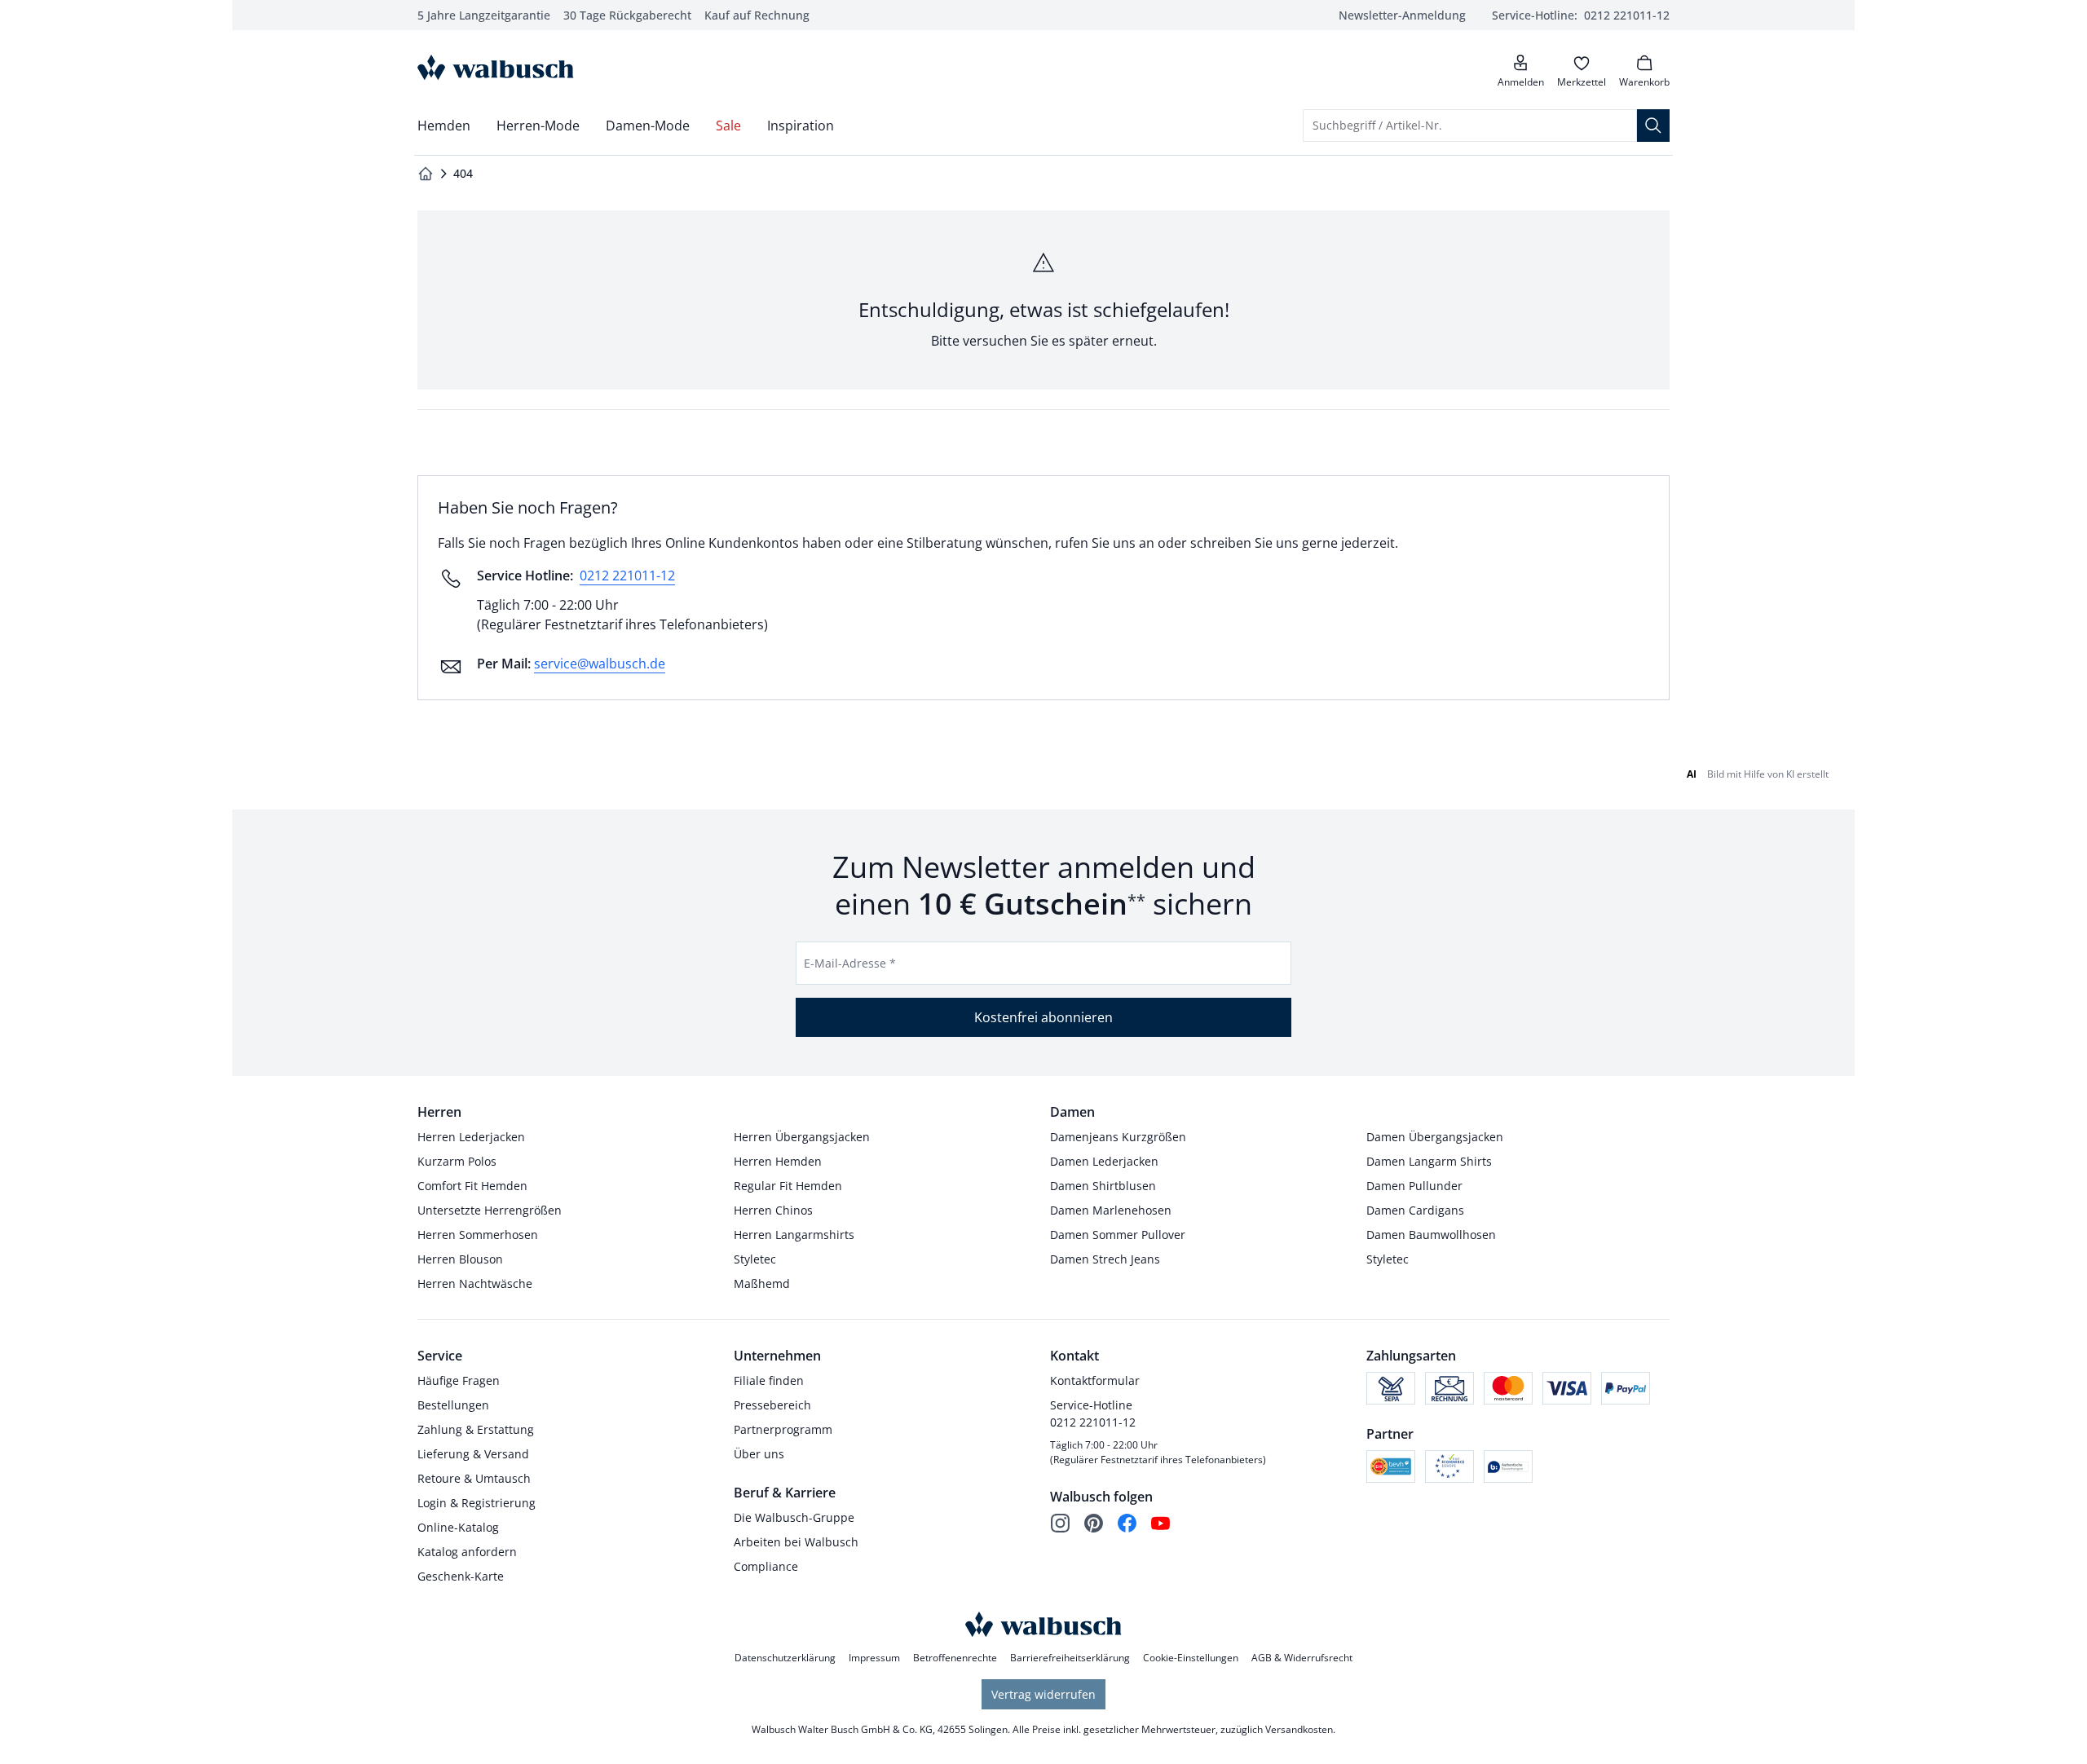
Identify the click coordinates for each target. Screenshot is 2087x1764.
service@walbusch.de (600, 664)
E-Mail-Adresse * (850, 963)
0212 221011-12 (627, 576)
